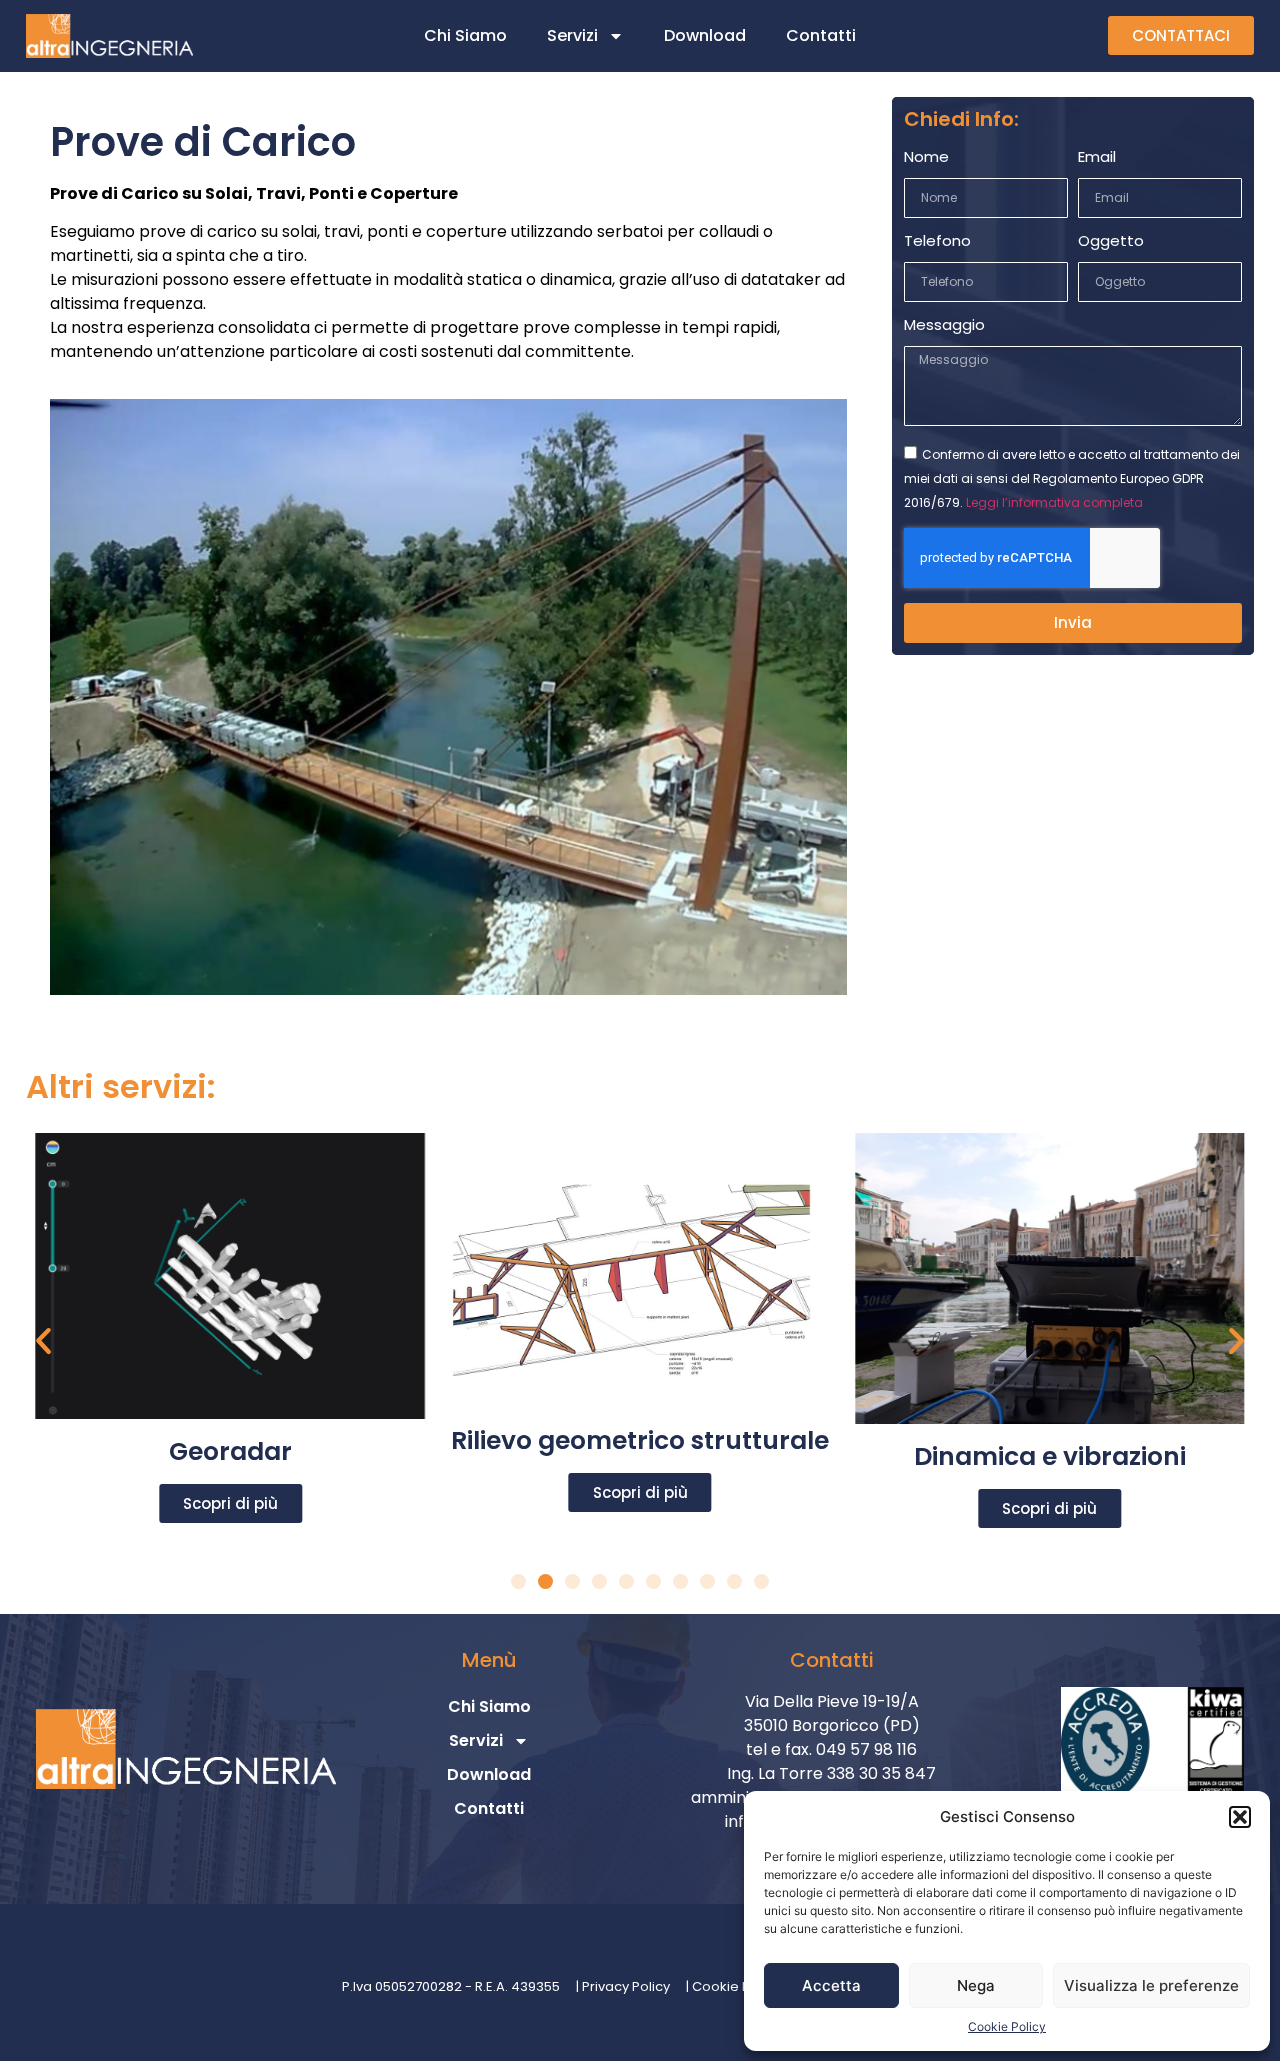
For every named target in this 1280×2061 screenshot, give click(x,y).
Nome (926, 158)
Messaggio (944, 326)
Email (1097, 158)
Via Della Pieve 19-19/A (832, 1701)
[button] (1240, 1817)
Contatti (821, 35)
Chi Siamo (465, 35)
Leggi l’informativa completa (1054, 501)
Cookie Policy (1007, 2026)
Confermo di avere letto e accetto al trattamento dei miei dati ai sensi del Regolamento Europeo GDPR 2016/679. (1072, 477)
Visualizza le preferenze (1151, 1985)
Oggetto (1111, 242)
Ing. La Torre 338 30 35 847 (831, 1773)
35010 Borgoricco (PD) (832, 1725)
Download (705, 35)
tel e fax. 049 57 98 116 (831, 1749)
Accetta (831, 1985)
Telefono (937, 242)
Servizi (572, 35)
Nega (976, 1985)
